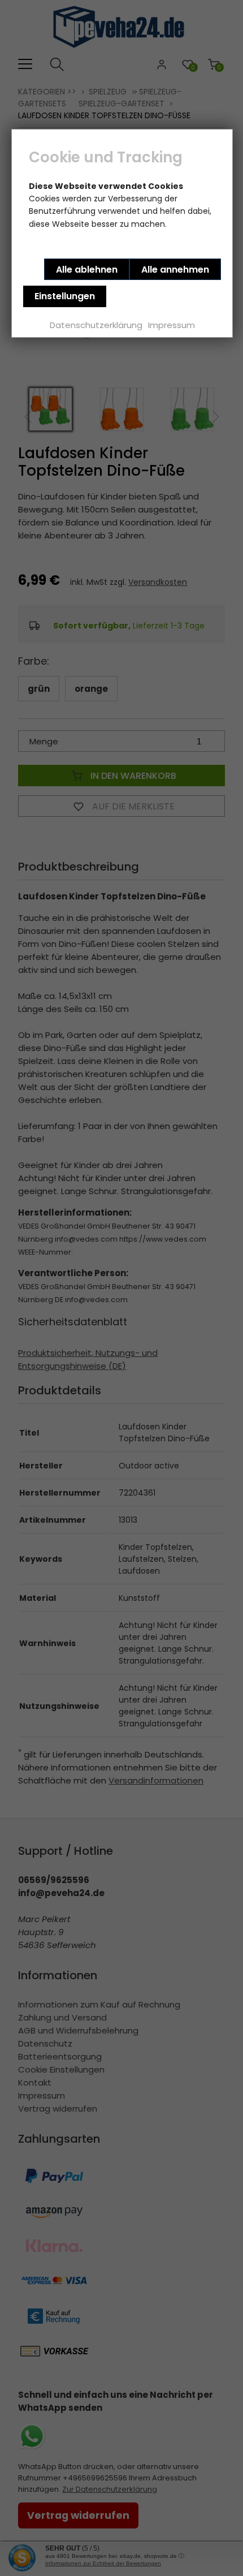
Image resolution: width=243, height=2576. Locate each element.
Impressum (172, 325)
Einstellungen (65, 296)
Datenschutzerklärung (96, 325)
